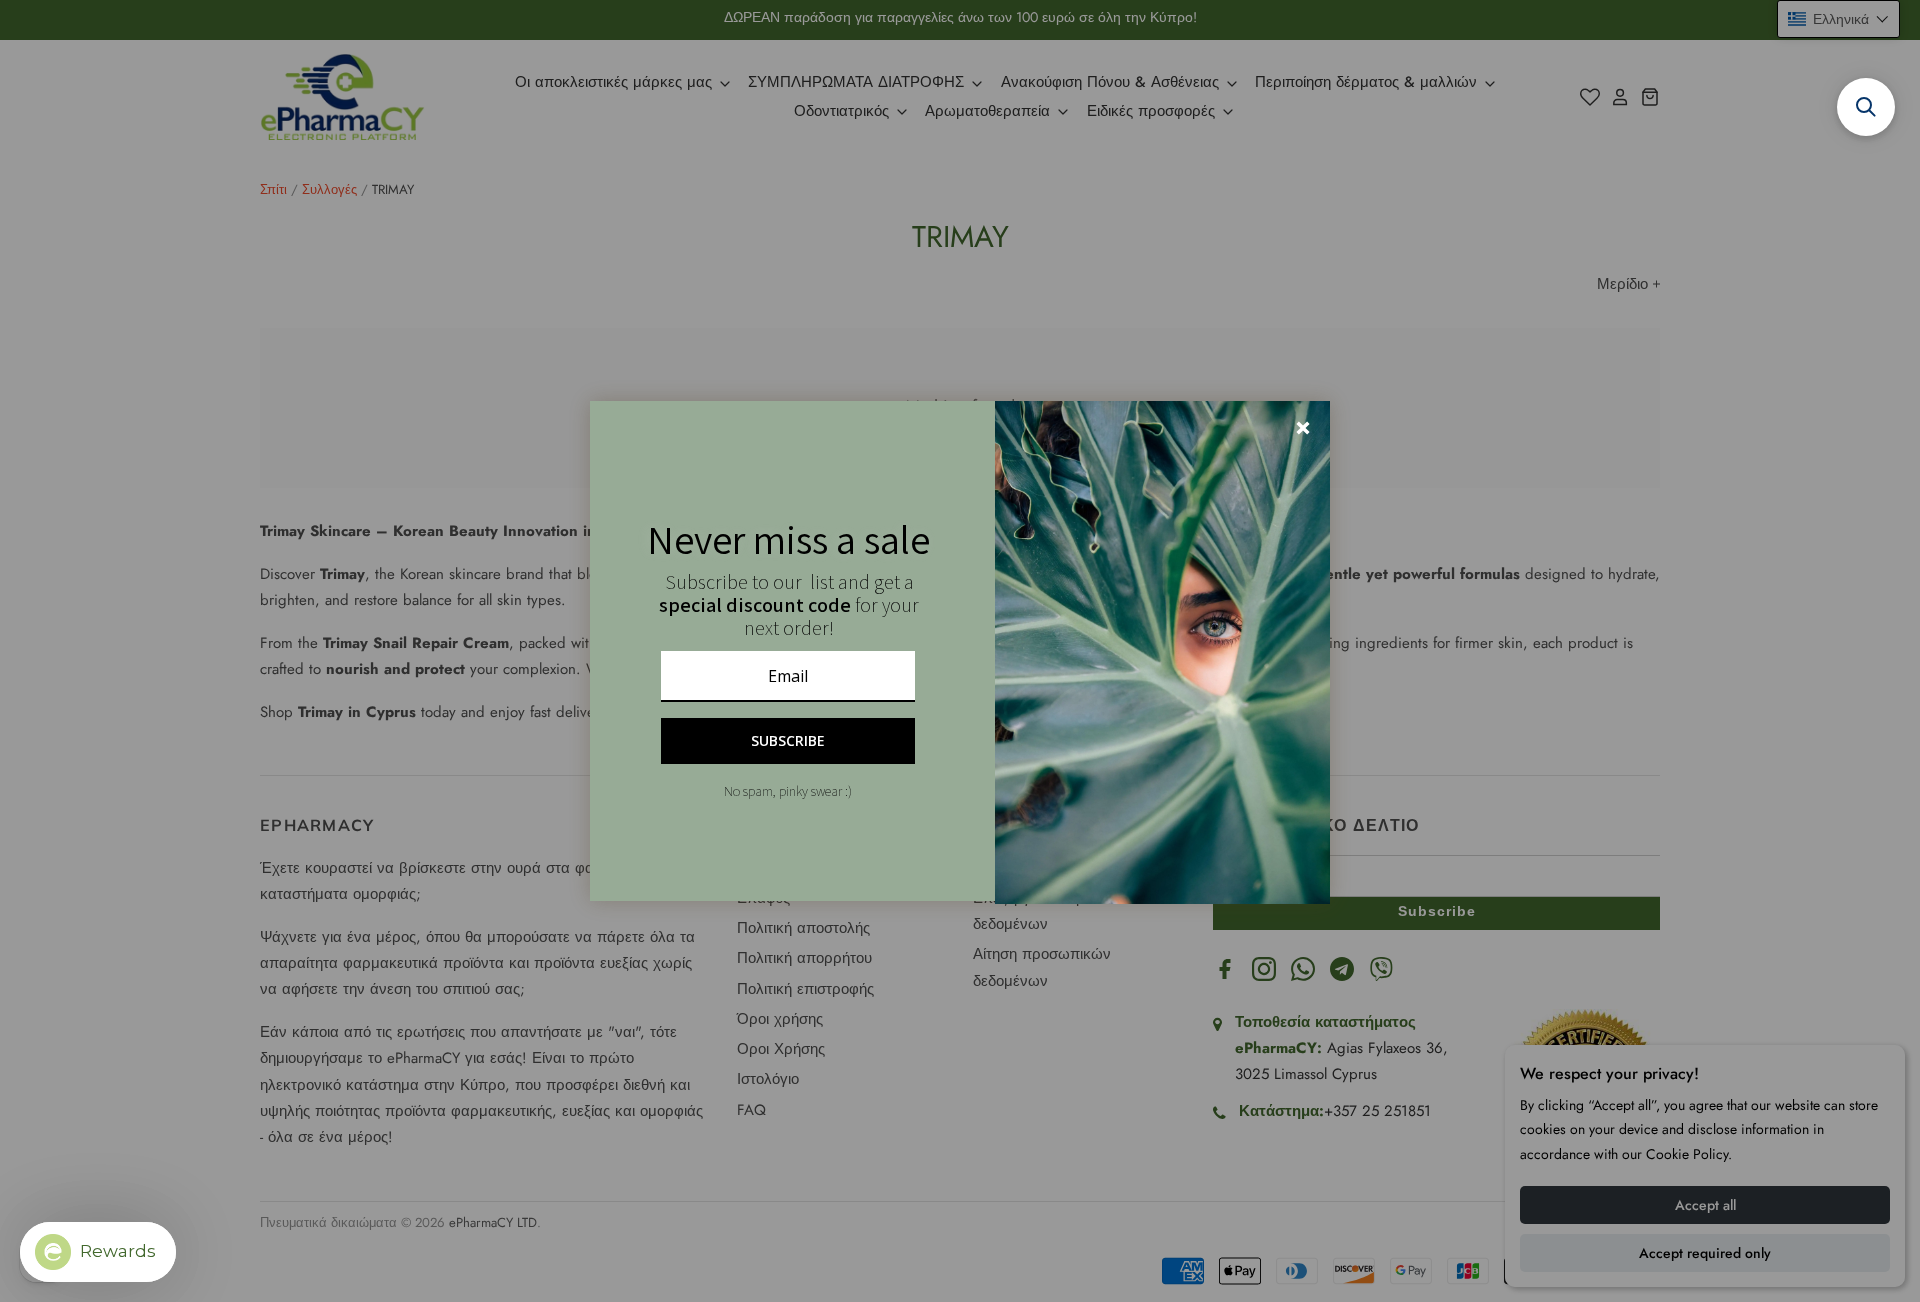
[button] (1866, 107)
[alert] (960, 651)
